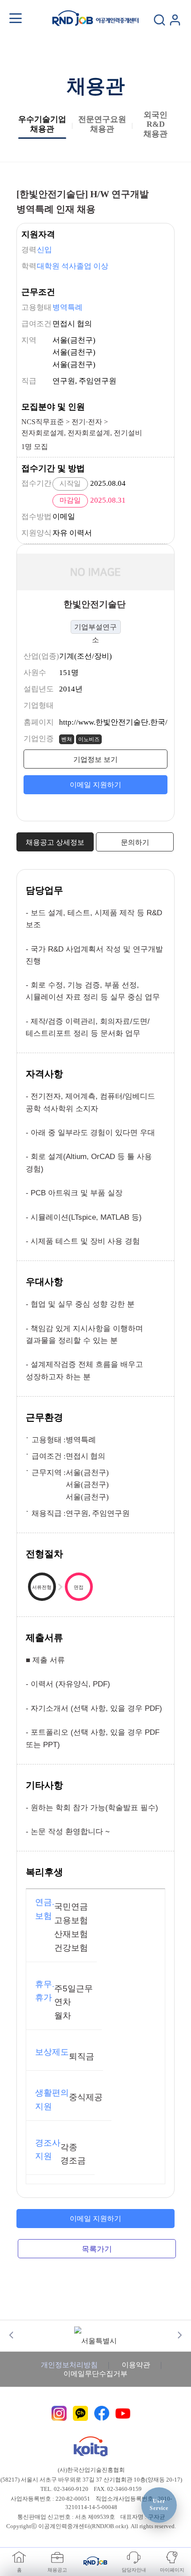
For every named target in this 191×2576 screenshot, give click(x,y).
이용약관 (136, 2365)
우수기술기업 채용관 (42, 124)
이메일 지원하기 (95, 785)
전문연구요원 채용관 (102, 124)
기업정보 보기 (95, 759)
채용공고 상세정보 (55, 842)
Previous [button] (11, 2335)
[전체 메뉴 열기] (16, 18)
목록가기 (97, 2249)
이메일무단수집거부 (95, 2374)
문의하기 (135, 842)
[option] (96, 2335)
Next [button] (180, 2335)
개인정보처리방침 (69, 2365)
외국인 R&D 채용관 (155, 124)
